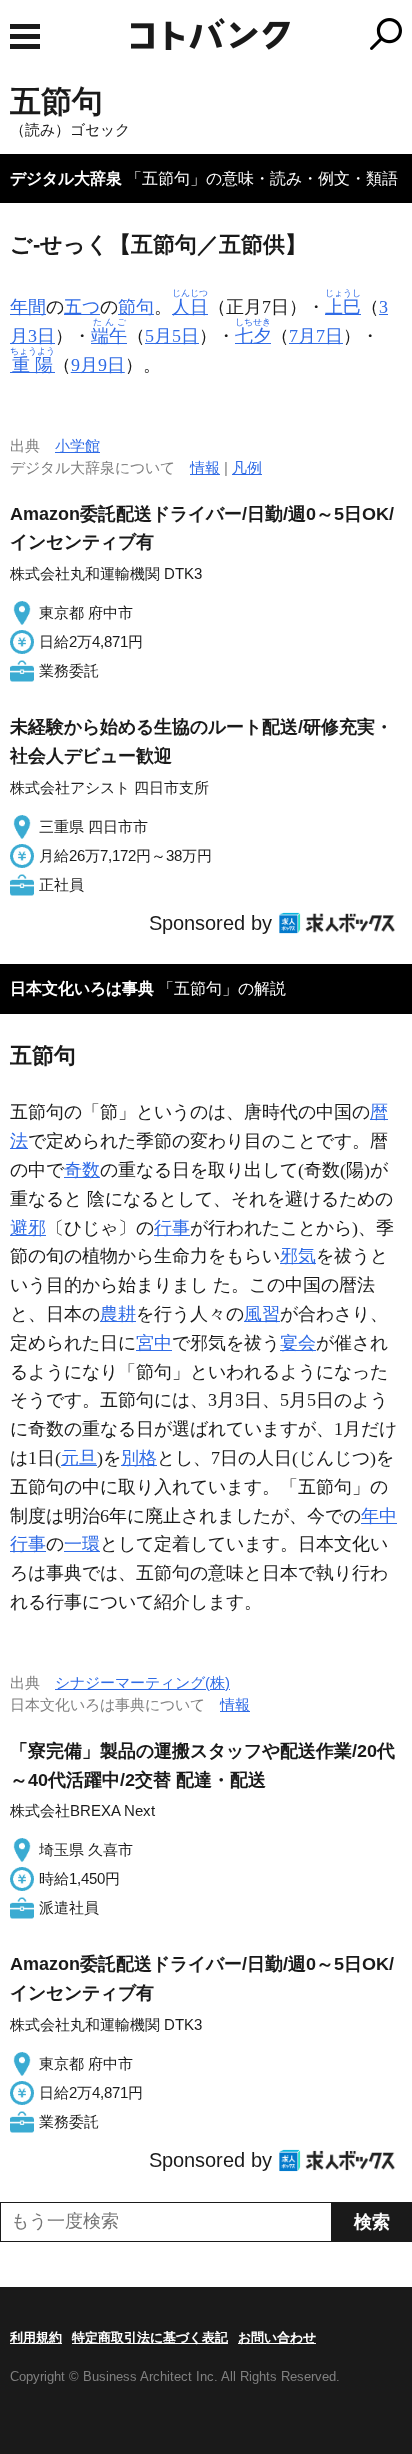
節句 (136, 307)
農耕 (118, 1314)
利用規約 (36, 2337)
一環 (82, 1544)
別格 (139, 1458)
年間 (28, 307)
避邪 (28, 1228)
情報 (205, 467)
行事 (172, 1228)
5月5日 (172, 336)
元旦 (79, 1458)
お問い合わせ (277, 2337)
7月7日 (316, 336)
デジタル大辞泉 (66, 178)
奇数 (82, 1170)
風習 (262, 1314)
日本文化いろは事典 (82, 988)
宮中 (154, 1343)
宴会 (298, 1343)
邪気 (298, 1256)
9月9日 (98, 365)
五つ (82, 307)
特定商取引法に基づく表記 (150, 2337)
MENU (25, 36)
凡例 (247, 467)
